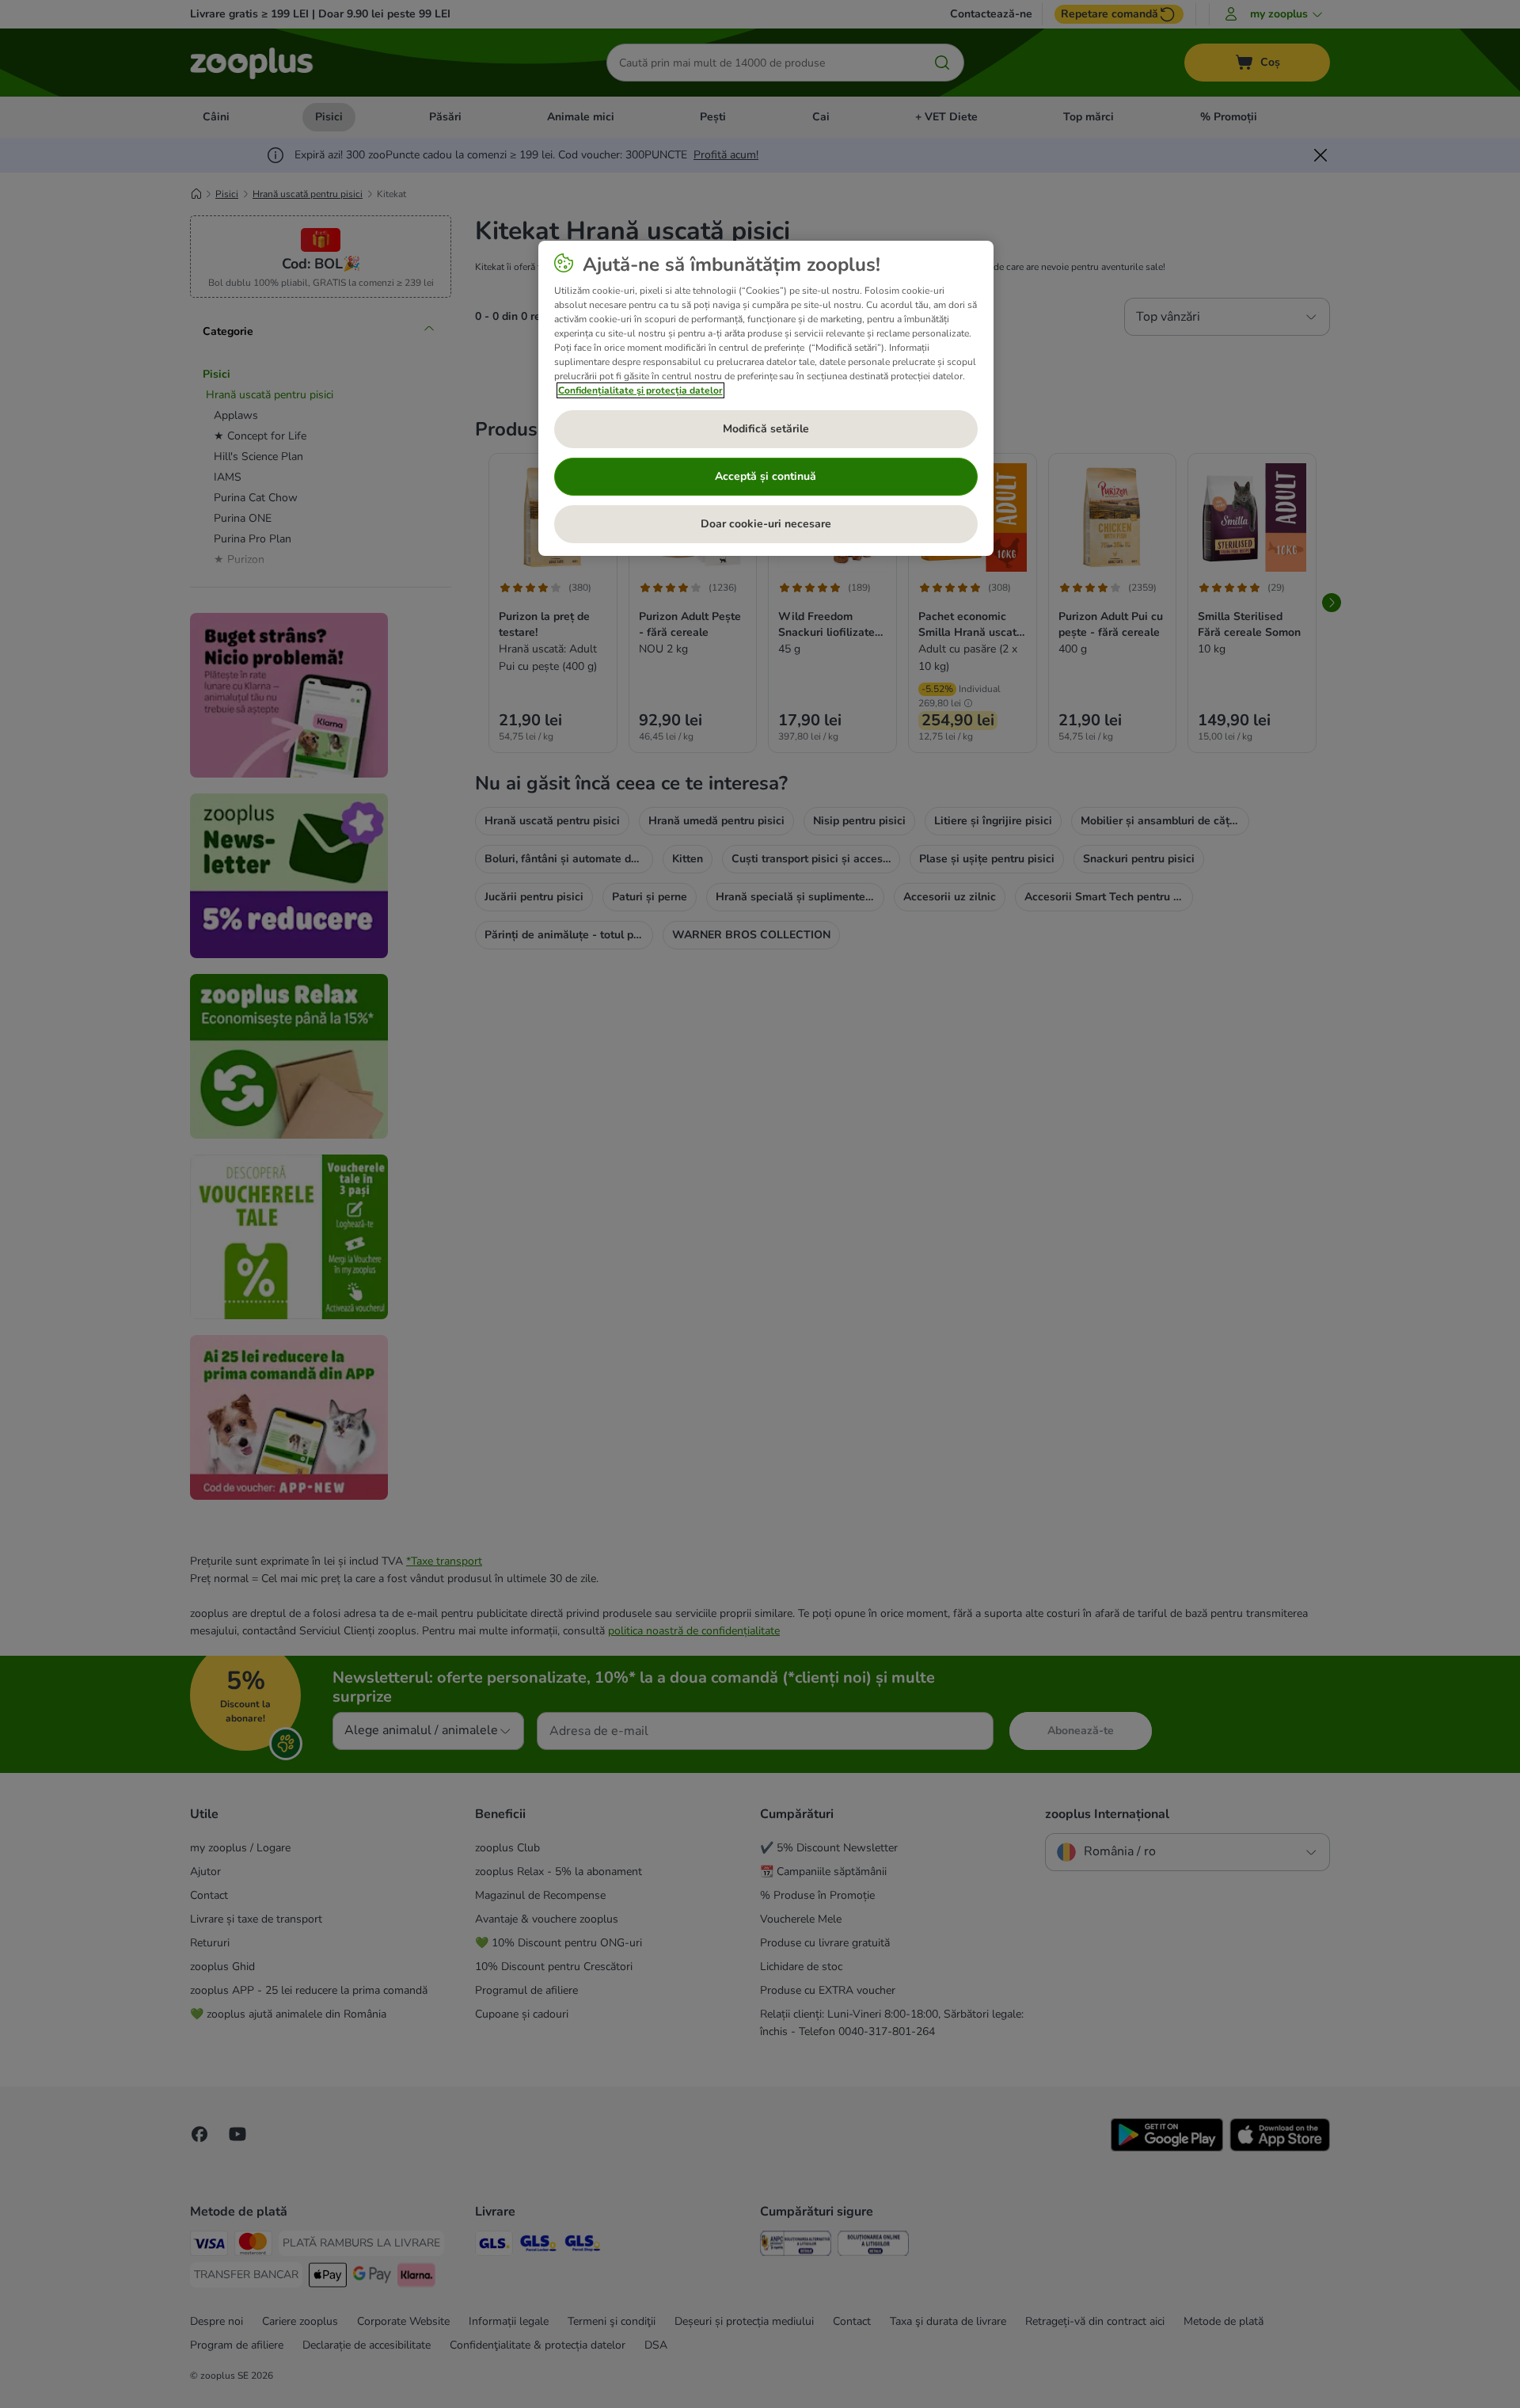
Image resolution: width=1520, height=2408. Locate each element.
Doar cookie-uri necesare (766, 524)
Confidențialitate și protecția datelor (640, 390)
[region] (766, 398)
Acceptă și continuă (766, 476)
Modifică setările (766, 429)
